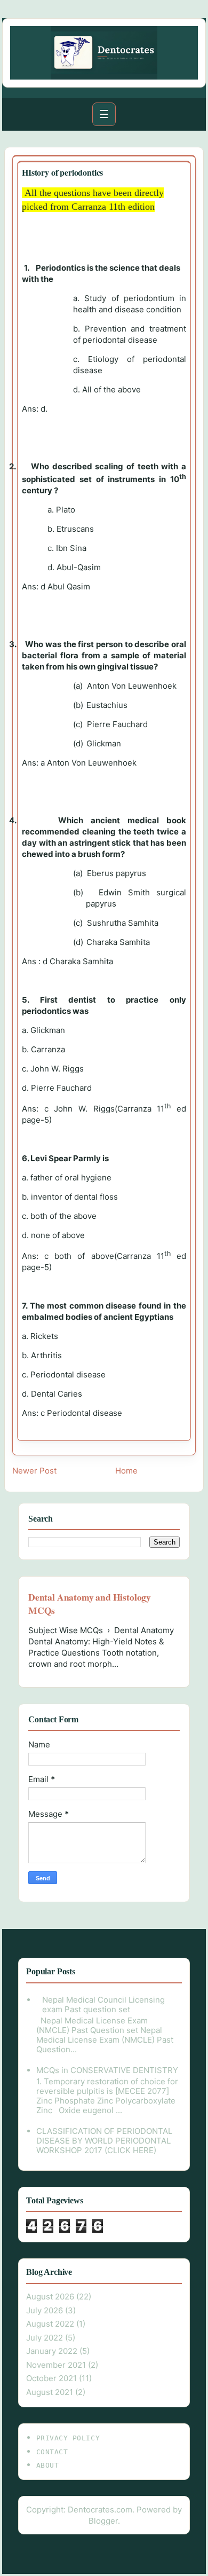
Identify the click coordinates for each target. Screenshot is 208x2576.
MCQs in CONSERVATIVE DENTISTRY (107, 2070)
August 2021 (50, 2392)
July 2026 (45, 2310)
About (48, 2465)
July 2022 (45, 2338)
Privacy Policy (68, 2438)
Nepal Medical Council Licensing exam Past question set (103, 2004)
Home (126, 1471)
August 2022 (50, 2324)
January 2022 (52, 2351)
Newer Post (34, 1471)
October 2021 (51, 2378)
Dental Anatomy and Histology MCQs (90, 1604)
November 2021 (56, 2365)
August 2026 (50, 2297)
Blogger (103, 2521)
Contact (52, 2452)
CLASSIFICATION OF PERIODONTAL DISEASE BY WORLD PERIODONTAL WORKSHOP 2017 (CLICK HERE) (104, 2141)
